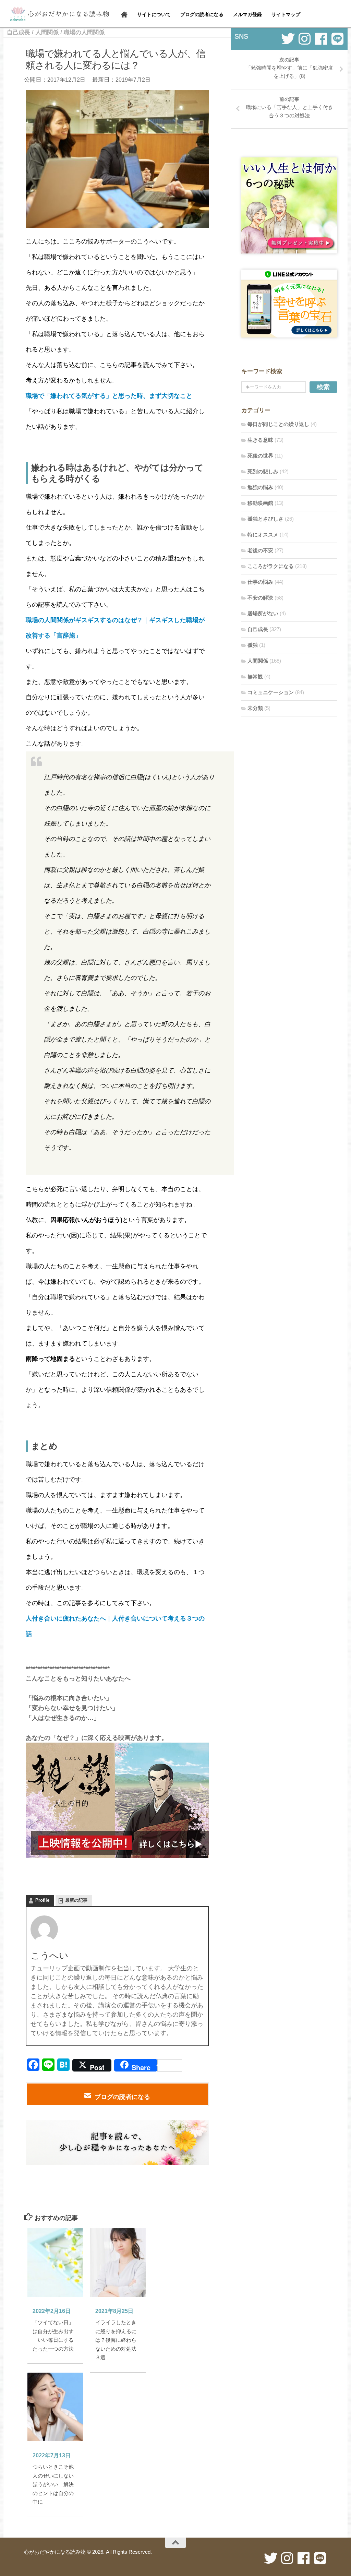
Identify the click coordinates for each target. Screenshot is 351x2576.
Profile (42, 1900)
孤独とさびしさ (265, 519)
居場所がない (263, 613)
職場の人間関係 (84, 32)
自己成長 (19, 32)
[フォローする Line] (337, 39)
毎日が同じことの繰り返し (278, 424)
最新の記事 (76, 1900)
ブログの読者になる (122, 2097)
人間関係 (47, 32)
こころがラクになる (271, 566)
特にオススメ (263, 535)
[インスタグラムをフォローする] (304, 39)
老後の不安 (260, 550)
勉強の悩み (260, 487)
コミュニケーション (271, 692)
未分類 (255, 708)
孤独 (253, 645)
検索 (323, 387)
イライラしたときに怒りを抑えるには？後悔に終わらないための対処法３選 (116, 2340)
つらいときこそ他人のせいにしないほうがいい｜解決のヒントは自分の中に (53, 2484)
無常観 (255, 676)
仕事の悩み (260, 582)
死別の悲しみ (263, 471)
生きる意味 (260, 440)
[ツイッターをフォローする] (288, 39)
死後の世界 (260, 456)
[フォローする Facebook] (321, 39)
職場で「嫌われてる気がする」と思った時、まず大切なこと (109, 396)
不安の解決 (260, 598)
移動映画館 (260, 503)
